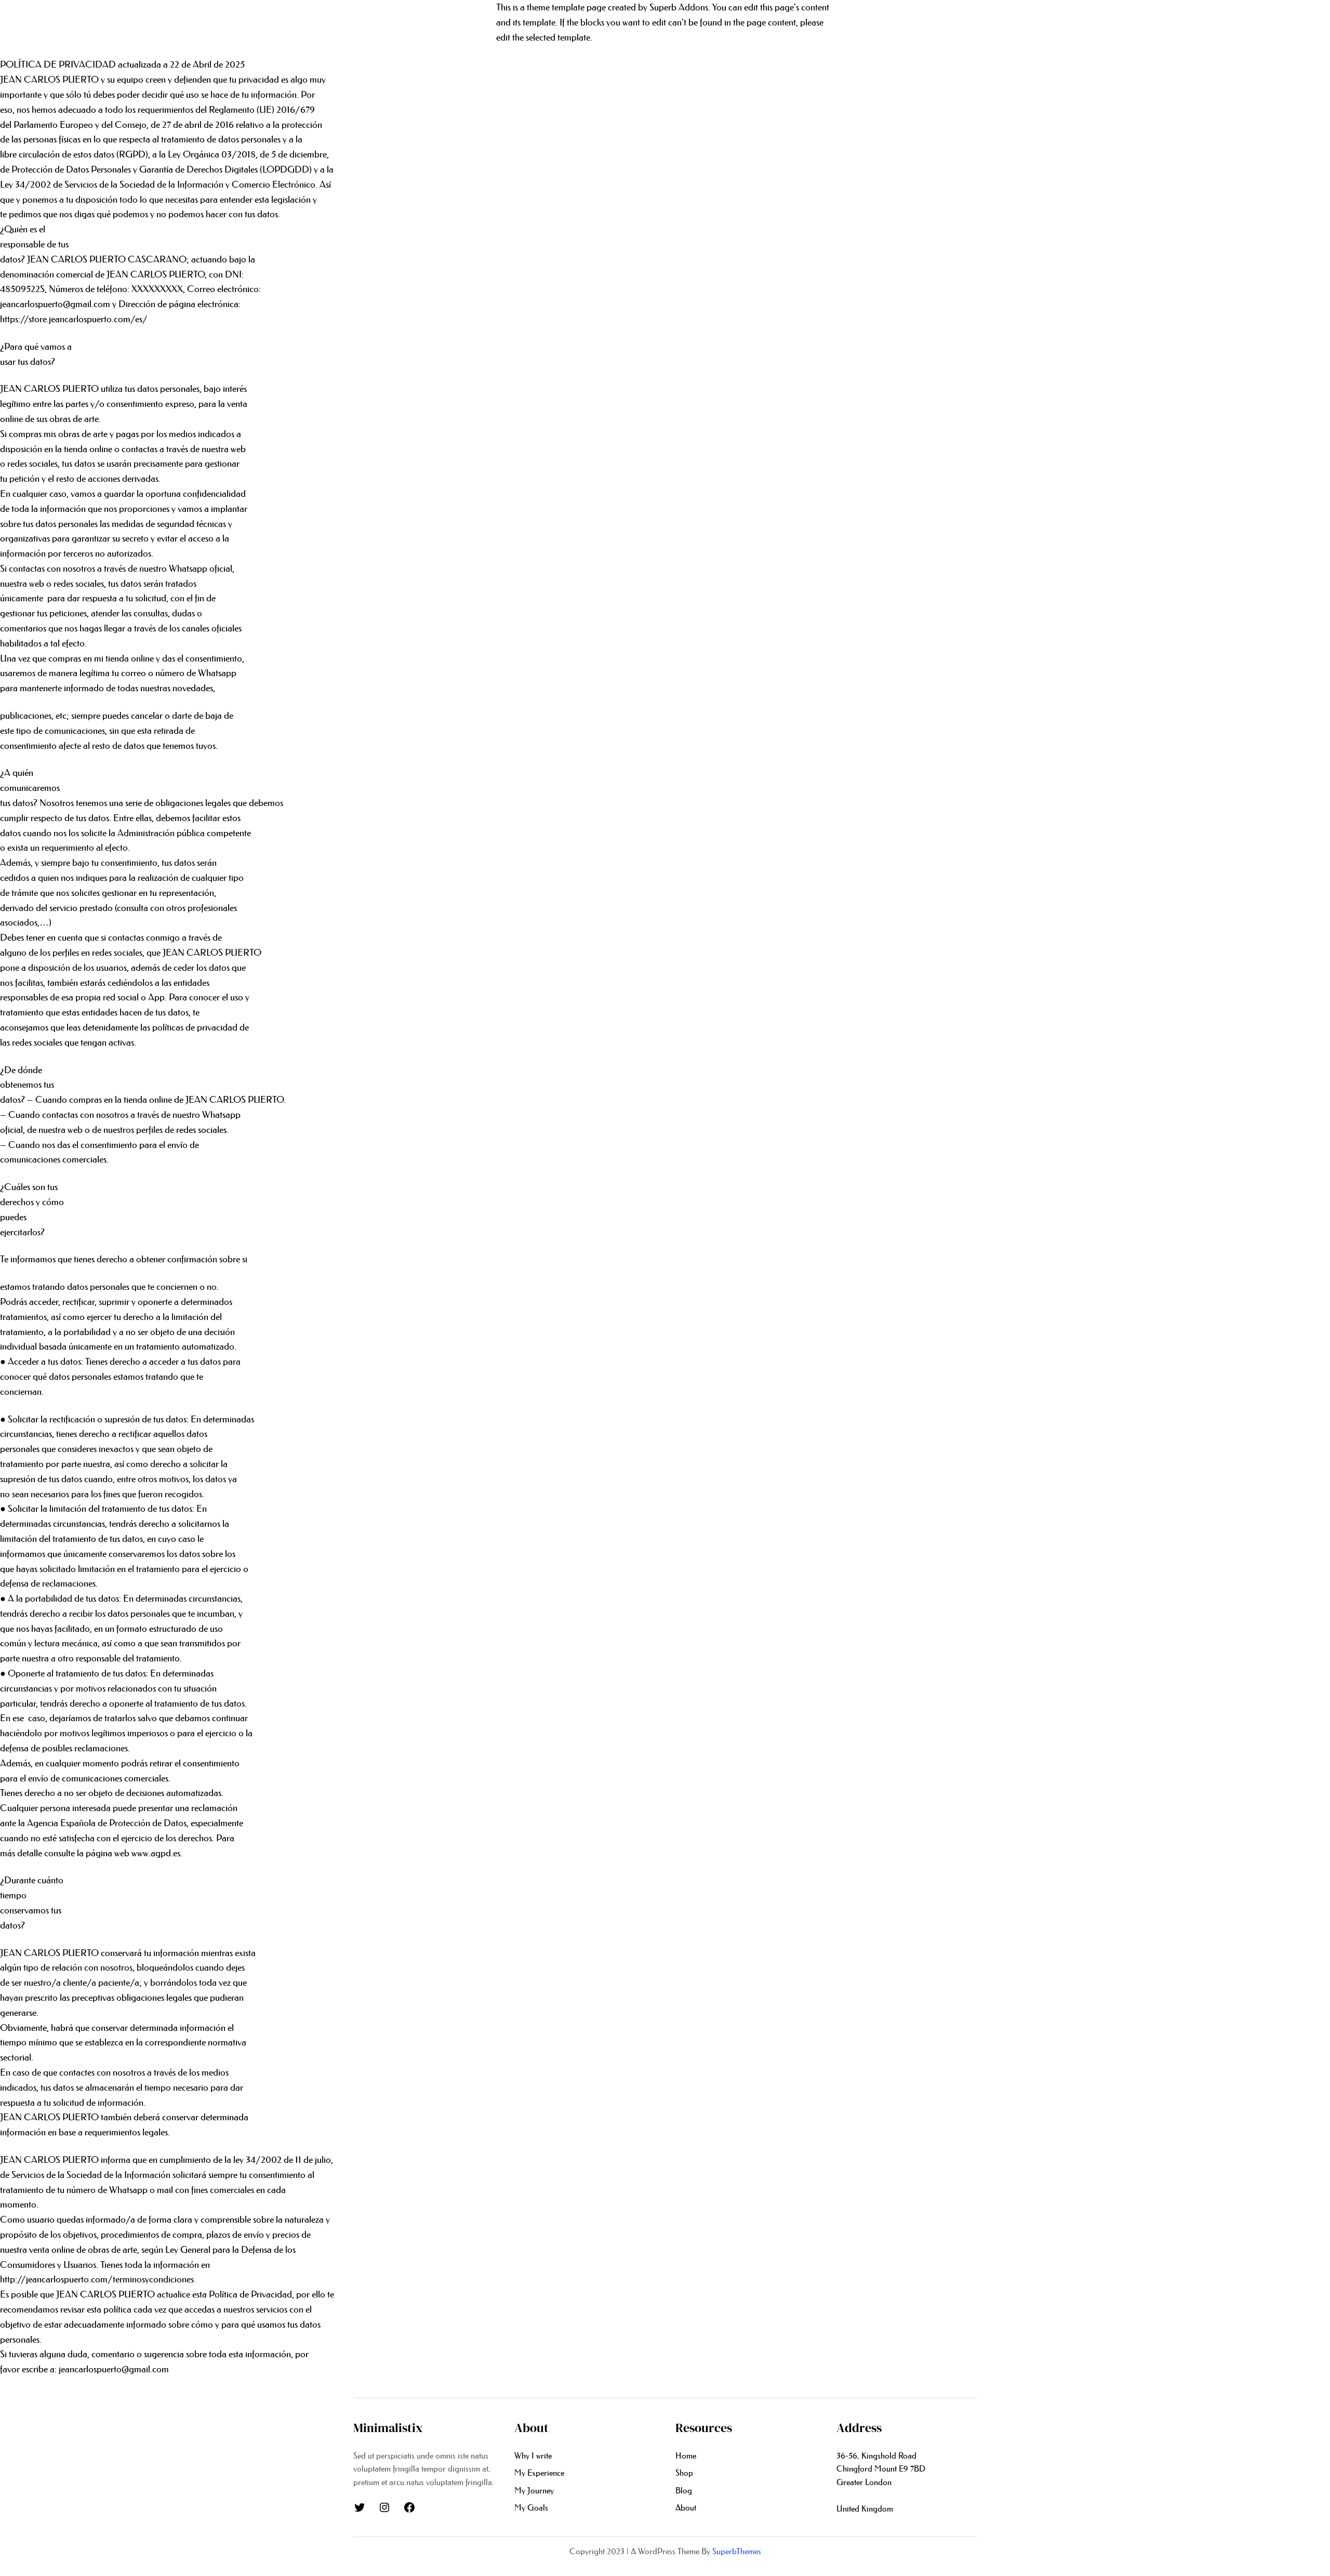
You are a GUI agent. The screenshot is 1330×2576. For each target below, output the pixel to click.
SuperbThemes (737, 2551)
